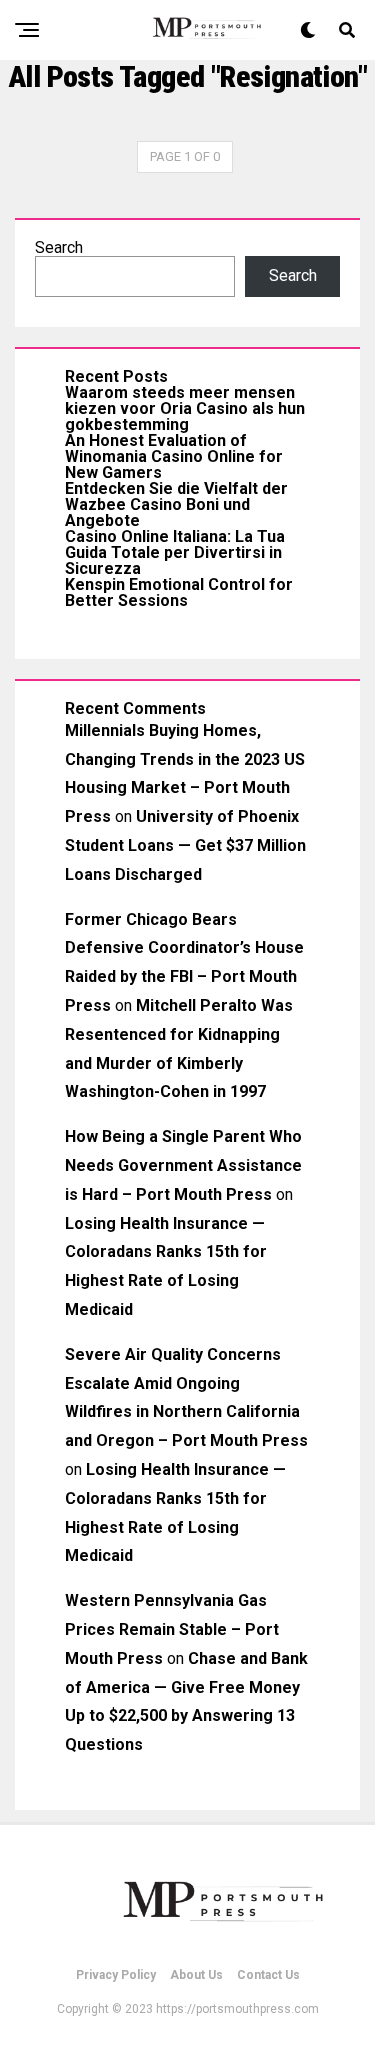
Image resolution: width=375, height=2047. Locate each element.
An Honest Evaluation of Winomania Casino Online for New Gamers (174, 456)
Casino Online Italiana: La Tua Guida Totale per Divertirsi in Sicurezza (175, 552)
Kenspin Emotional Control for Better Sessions (179, 592)
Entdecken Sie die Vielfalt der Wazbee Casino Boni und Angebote (176, 504)
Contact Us (268, 1975)
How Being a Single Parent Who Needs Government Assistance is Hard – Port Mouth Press (183, 1165)
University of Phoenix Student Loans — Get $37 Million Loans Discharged (185, 845)
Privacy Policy (116, 1975)
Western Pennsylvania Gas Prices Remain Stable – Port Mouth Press (172, 1629)
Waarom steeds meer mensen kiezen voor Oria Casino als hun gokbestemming (185, 408)
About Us (196, 1975)
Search (59, 247)
